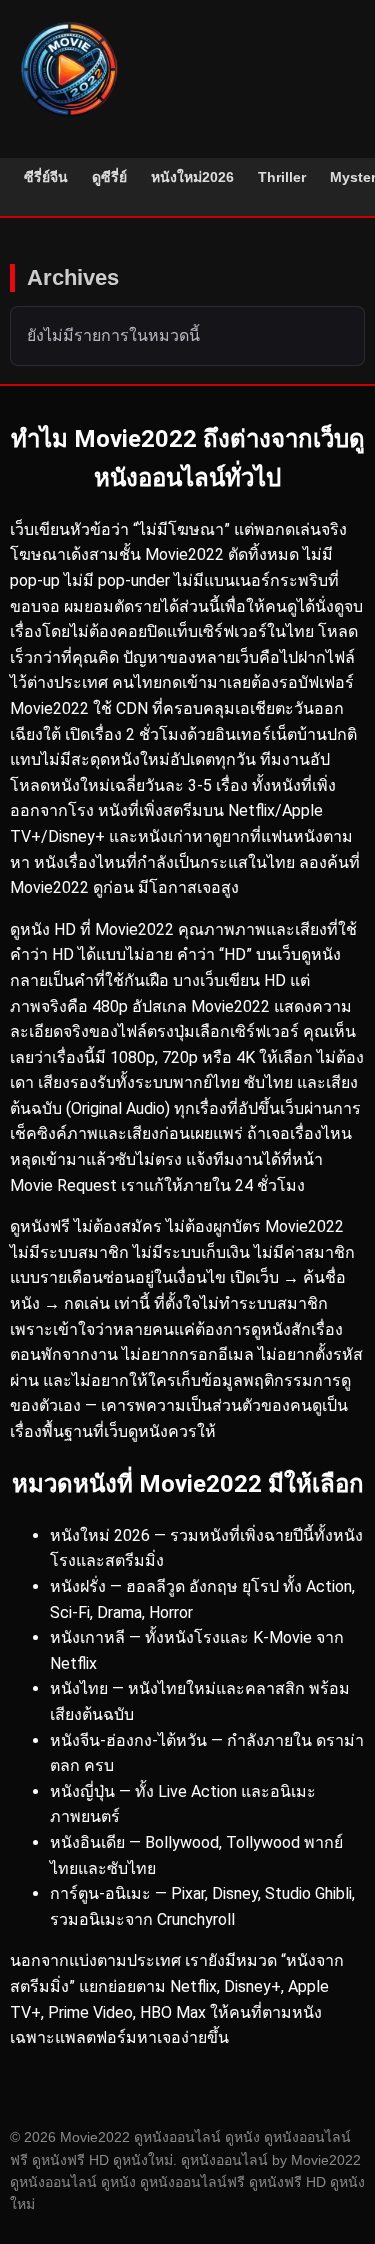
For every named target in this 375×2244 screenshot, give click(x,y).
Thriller (282, 177)
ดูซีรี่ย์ (109, 177)
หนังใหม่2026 (192, 177)
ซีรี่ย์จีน (46, 177)
